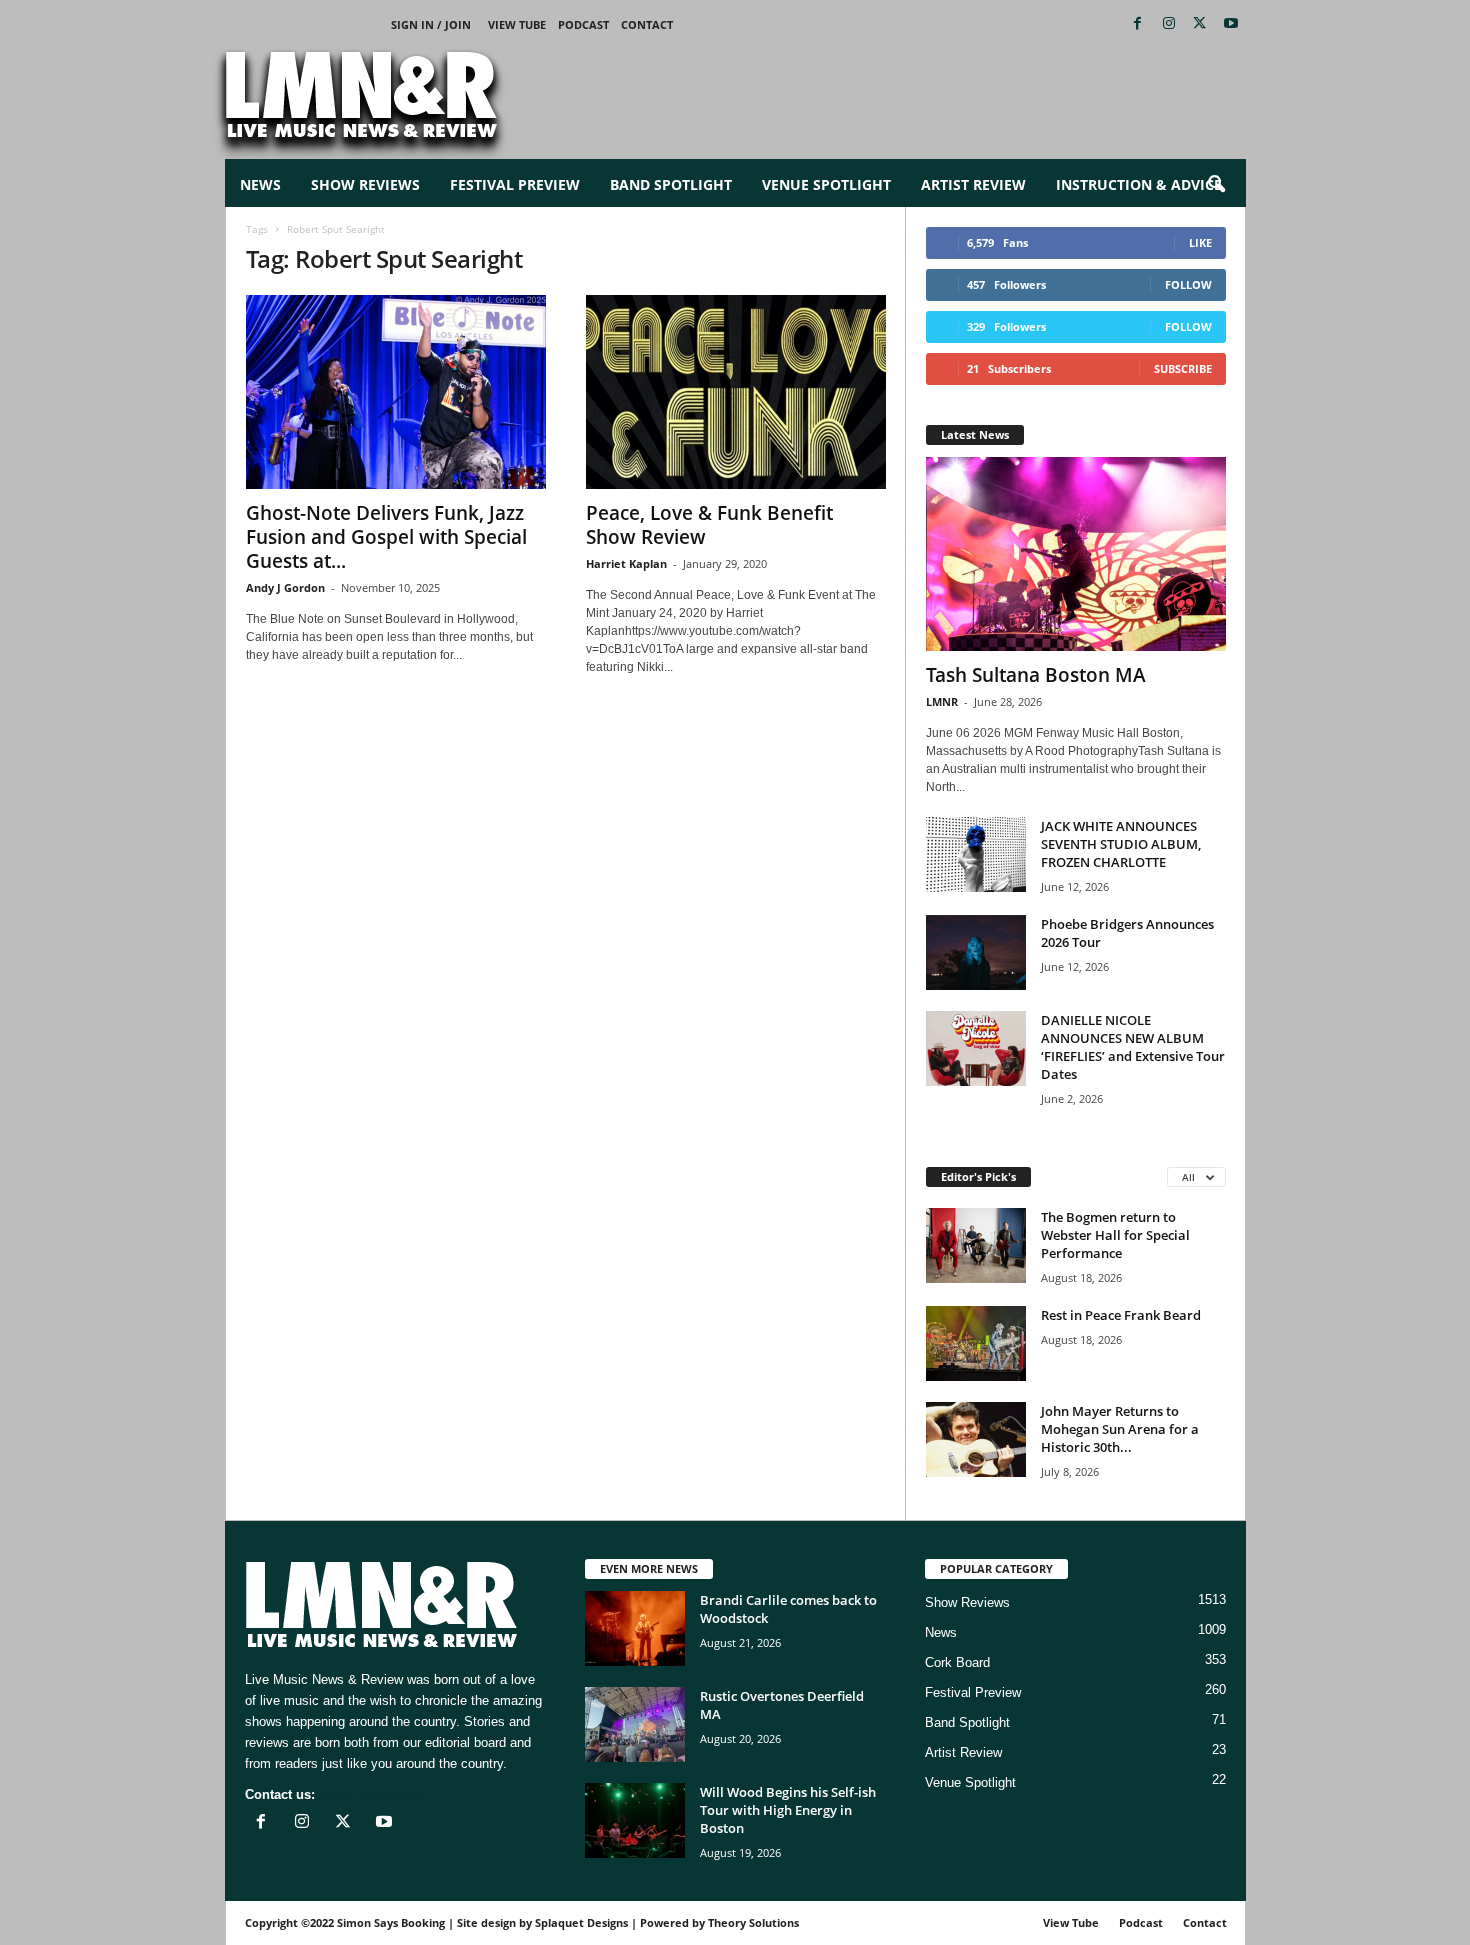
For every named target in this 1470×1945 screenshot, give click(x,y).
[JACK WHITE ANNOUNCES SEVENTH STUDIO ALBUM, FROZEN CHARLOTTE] (976, 854)
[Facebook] (1138, 24)
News (260, 184)
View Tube (517, 24)
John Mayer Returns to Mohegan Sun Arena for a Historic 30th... (1120, 1429)
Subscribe (1183, 368)
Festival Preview (515, 184)
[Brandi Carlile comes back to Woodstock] (635, 1628)
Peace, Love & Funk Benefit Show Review (709, 525)
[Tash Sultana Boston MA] (1076, 554)
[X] (1200, 24)
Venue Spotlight (826, 184)
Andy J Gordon (285, 587)
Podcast (583, 24)
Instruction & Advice (1139, 184)
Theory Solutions (753, 1922)
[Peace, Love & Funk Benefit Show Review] (736, 392)
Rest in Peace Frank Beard (1121, 1315)
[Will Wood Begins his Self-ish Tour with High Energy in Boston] (635, 1820)
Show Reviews (365, 184)
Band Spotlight (671, 184)
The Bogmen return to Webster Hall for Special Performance (1115, 1235)
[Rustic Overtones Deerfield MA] (635, 1724)
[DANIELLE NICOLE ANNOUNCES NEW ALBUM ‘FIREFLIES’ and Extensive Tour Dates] (976, 1048)
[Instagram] (1169, 24)
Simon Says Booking (391, 1922)
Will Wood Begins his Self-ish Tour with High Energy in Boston (788, 1810)
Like (1200, 242)
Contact (647, 24)
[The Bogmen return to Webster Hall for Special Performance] (976, 1245)
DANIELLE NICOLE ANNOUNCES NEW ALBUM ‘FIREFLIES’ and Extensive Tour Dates (1133, 1047)
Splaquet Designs (581, 1922)
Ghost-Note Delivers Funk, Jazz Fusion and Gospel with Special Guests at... (386, 537)
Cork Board (957, 1662)
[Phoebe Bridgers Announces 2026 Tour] (976, 952)
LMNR (942, 701)
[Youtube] (1231, 24)
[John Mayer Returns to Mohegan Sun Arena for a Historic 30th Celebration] (976, 1439)
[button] (1216, 185)
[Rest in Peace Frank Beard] (976, 1343)
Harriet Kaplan (626, 563)
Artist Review (973, 184)
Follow (1188, 284)
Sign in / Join (431, 24)
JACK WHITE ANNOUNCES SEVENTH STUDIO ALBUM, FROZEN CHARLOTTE (1121, 844)
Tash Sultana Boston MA (1036, 675)
